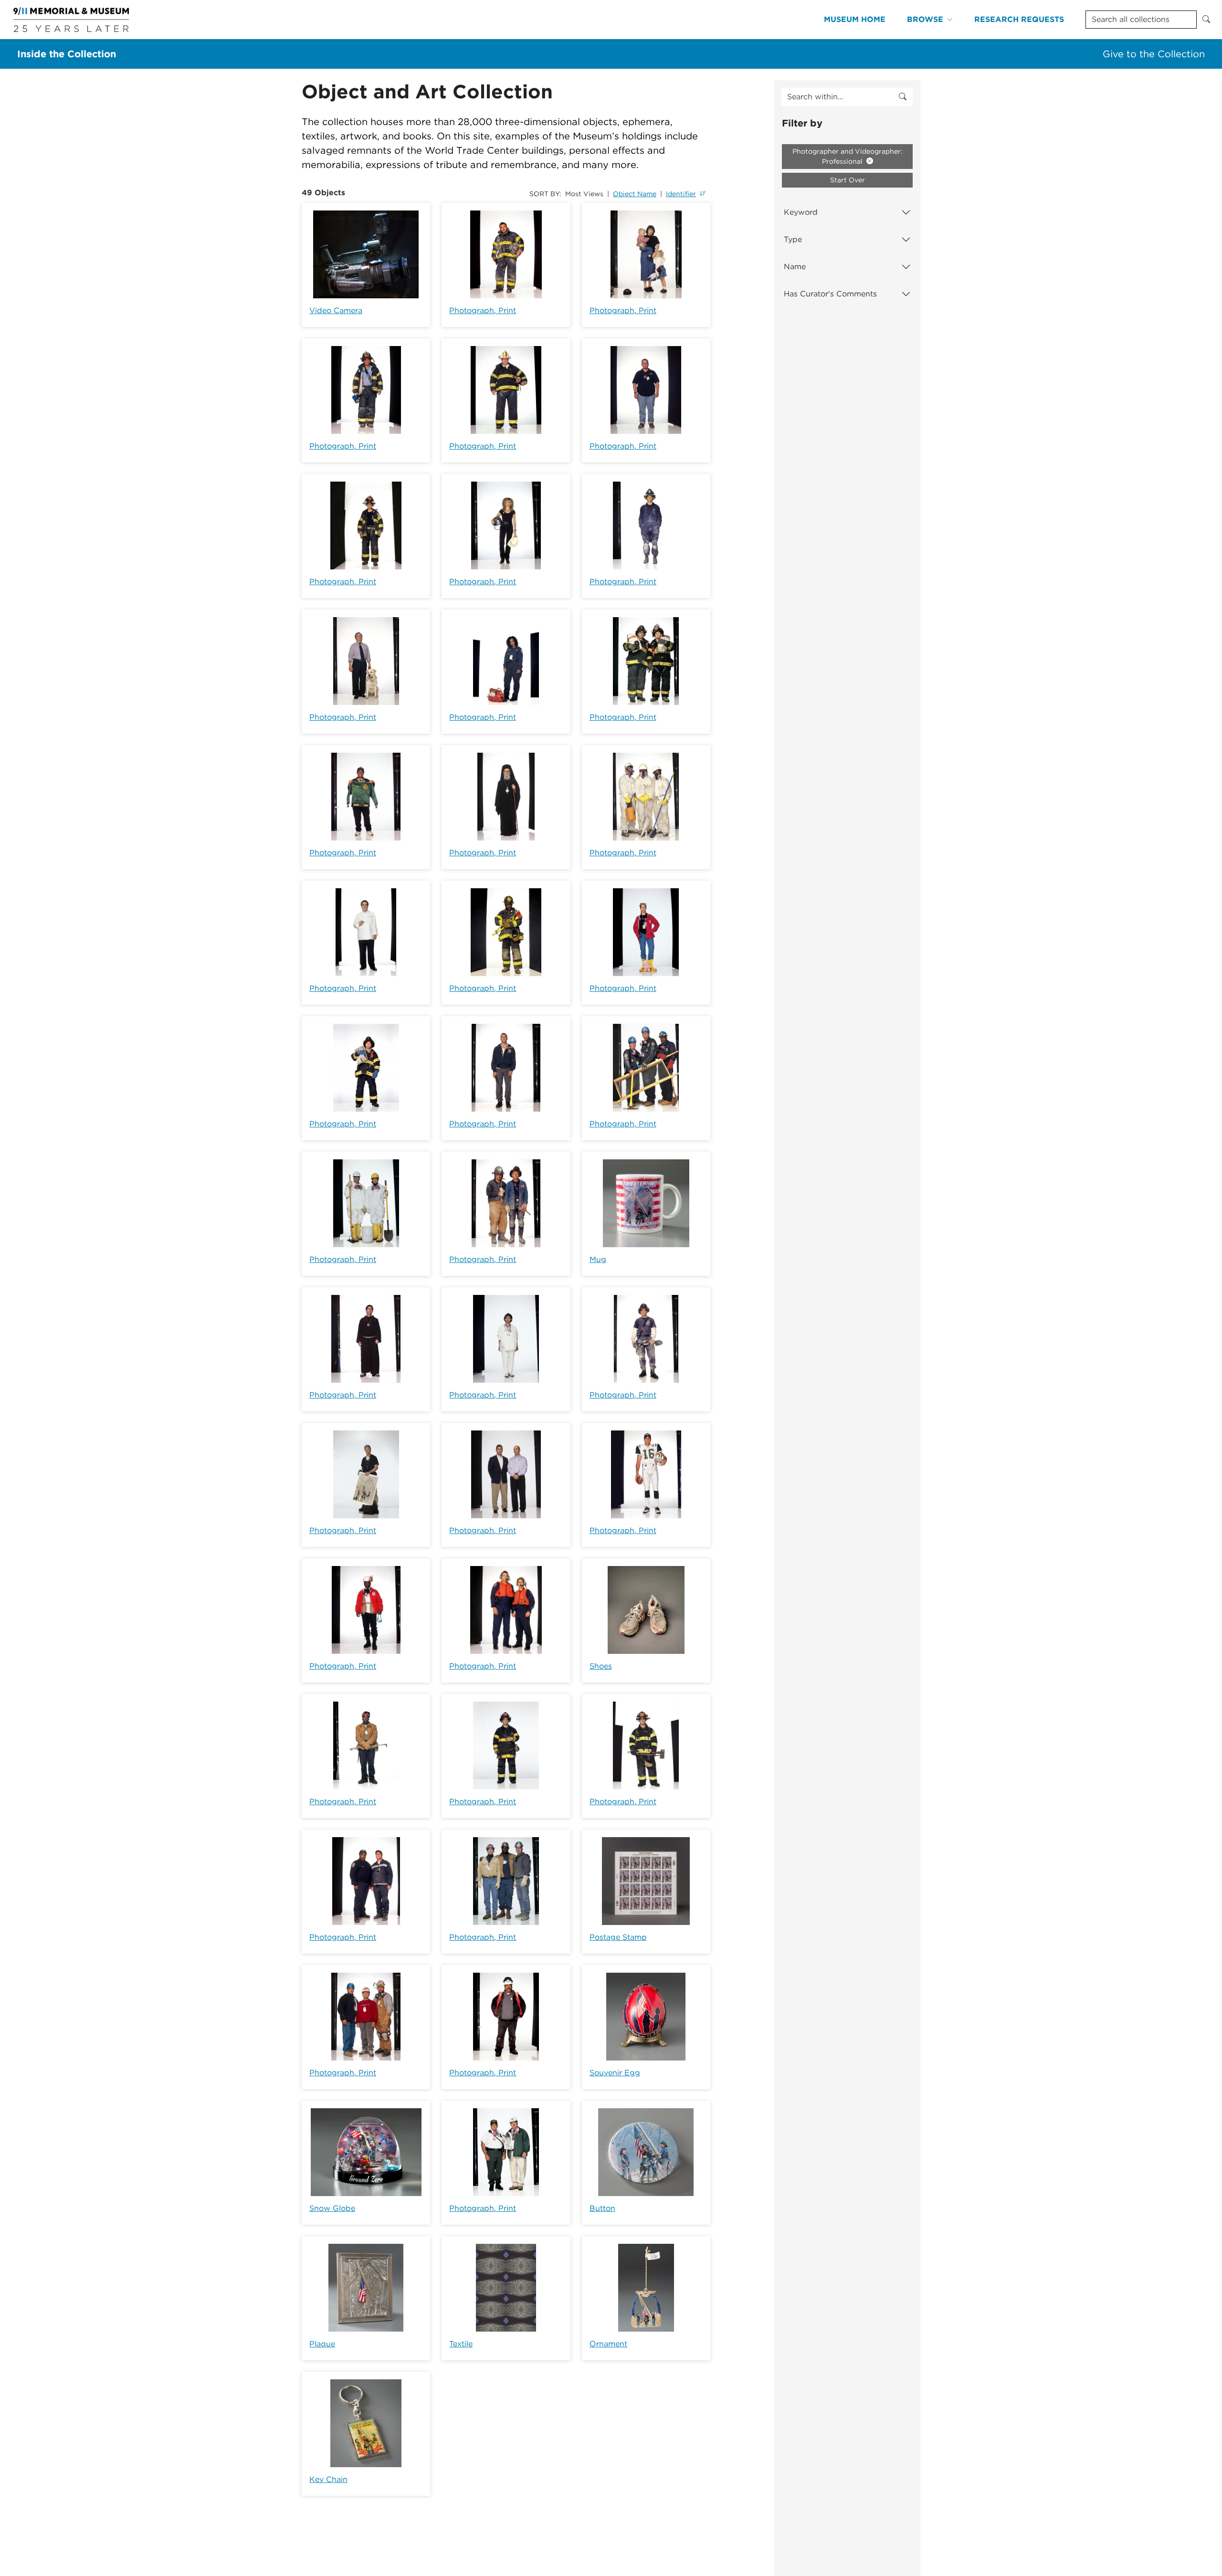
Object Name (635, 194)
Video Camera (336, 310)
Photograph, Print (483, 310)
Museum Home (855, 19)
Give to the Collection (1154, 54)
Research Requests (1019, 19)
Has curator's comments (830, 294)
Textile (461, 2344)
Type (793, 239)
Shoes (601, 1666)
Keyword (801, 212)
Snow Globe (332, 2208)
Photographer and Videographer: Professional (848, 156)
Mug (598, 1259)
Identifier (681, 194)
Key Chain (328, 2479)
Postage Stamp (618, 1937)
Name (795, 267)
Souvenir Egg (615, 2073)
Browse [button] (925, 19)
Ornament (608, 2344)
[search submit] (903, 97)
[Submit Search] (1206, 20)
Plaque (322, 2344)
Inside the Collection (67, 54)
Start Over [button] (848, 180)
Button (602, 2208)
